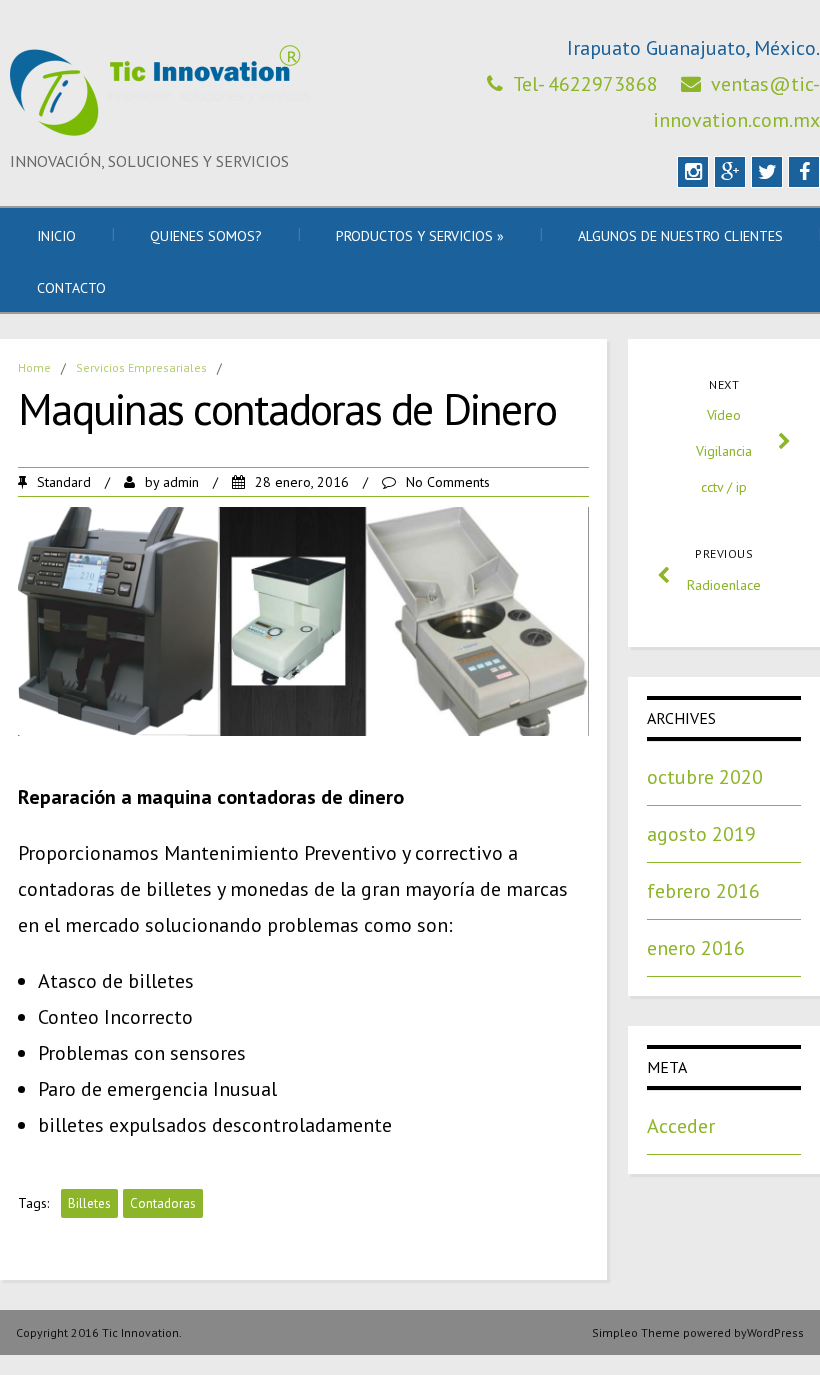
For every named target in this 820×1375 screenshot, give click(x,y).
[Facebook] (804, 172)
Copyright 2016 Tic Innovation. (99, 1332)
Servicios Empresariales (141, 367)
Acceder (681, 1126)
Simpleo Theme (636, 1332)
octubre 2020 (705, 777)
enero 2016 (696, 948)
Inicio (56, 236)
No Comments (448, 482)
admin (181, 482)
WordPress (775, 1332)
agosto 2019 (701, 834)
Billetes (89, 1203)
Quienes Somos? (206, 236)
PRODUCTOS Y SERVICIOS (420, 236)
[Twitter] (767, 172)
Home (34, 367)
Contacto (71, 288)
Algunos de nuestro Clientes (680, 236)
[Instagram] (693, 172)
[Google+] (730, 172)
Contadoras (163, 1203)
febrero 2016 (703, 891)
